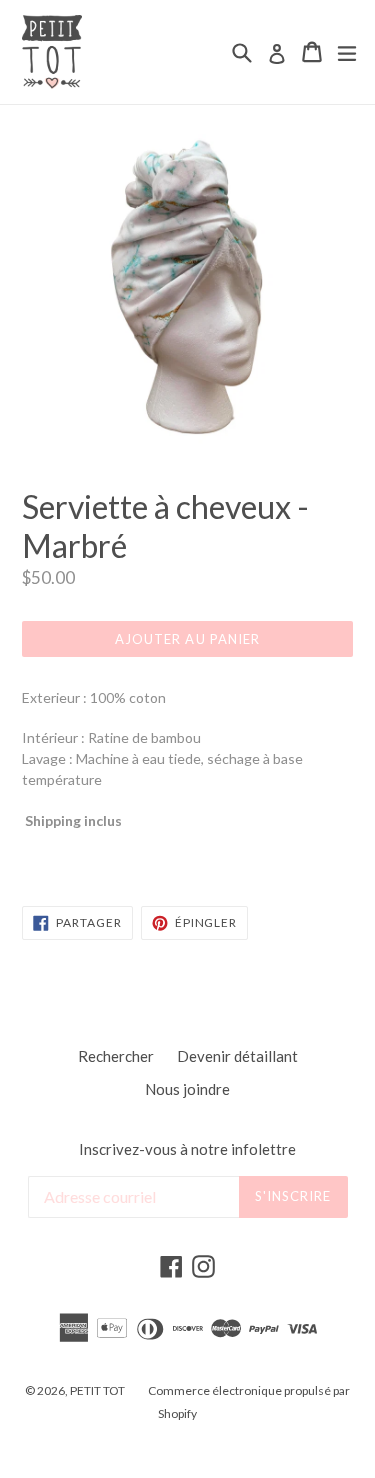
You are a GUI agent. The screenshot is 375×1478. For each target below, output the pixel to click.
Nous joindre (187, 1089)
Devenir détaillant (237, 1056)
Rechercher (116, 1056)
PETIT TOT (97, 1390)
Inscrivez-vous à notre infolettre (187, 1149)
